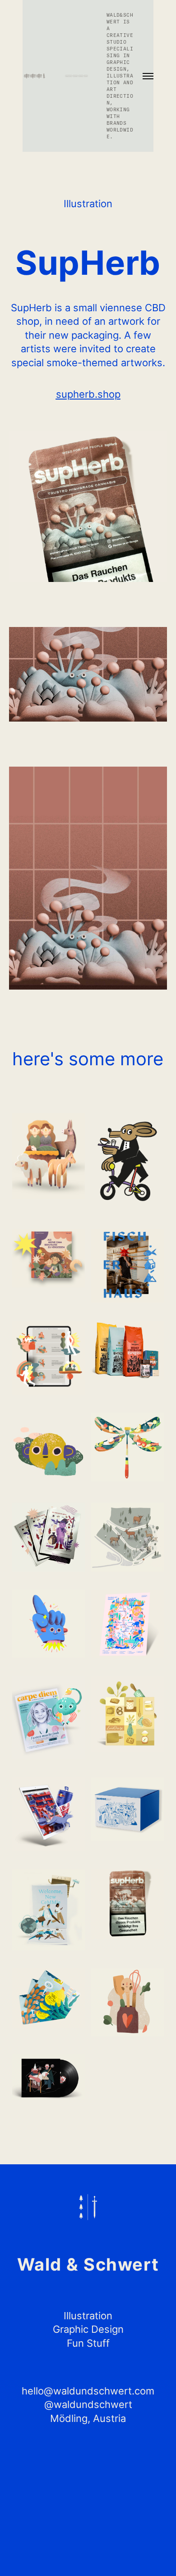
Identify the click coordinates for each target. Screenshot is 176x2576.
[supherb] (127, 1904)
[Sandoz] (127, 1809)
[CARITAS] (48, 1156)
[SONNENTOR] (127, 1350)
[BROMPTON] (127, 1162)
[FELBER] (127, 1714)
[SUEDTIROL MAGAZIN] (127, 2002)
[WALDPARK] (127, 1537)
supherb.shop (88, 394)
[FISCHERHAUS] (127, 1266)
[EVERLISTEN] (48, 1624)
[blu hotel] (127, 1624)
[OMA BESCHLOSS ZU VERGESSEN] (48, 1258)
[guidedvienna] (48, 1998)
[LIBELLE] (127, 1447)
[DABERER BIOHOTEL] (48, 1358)
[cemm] (48, 1910)
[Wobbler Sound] (48, 1449)
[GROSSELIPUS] (48, 2077)
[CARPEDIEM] (48, 1718)
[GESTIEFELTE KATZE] (48, 1537)
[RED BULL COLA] (48, 1814)
